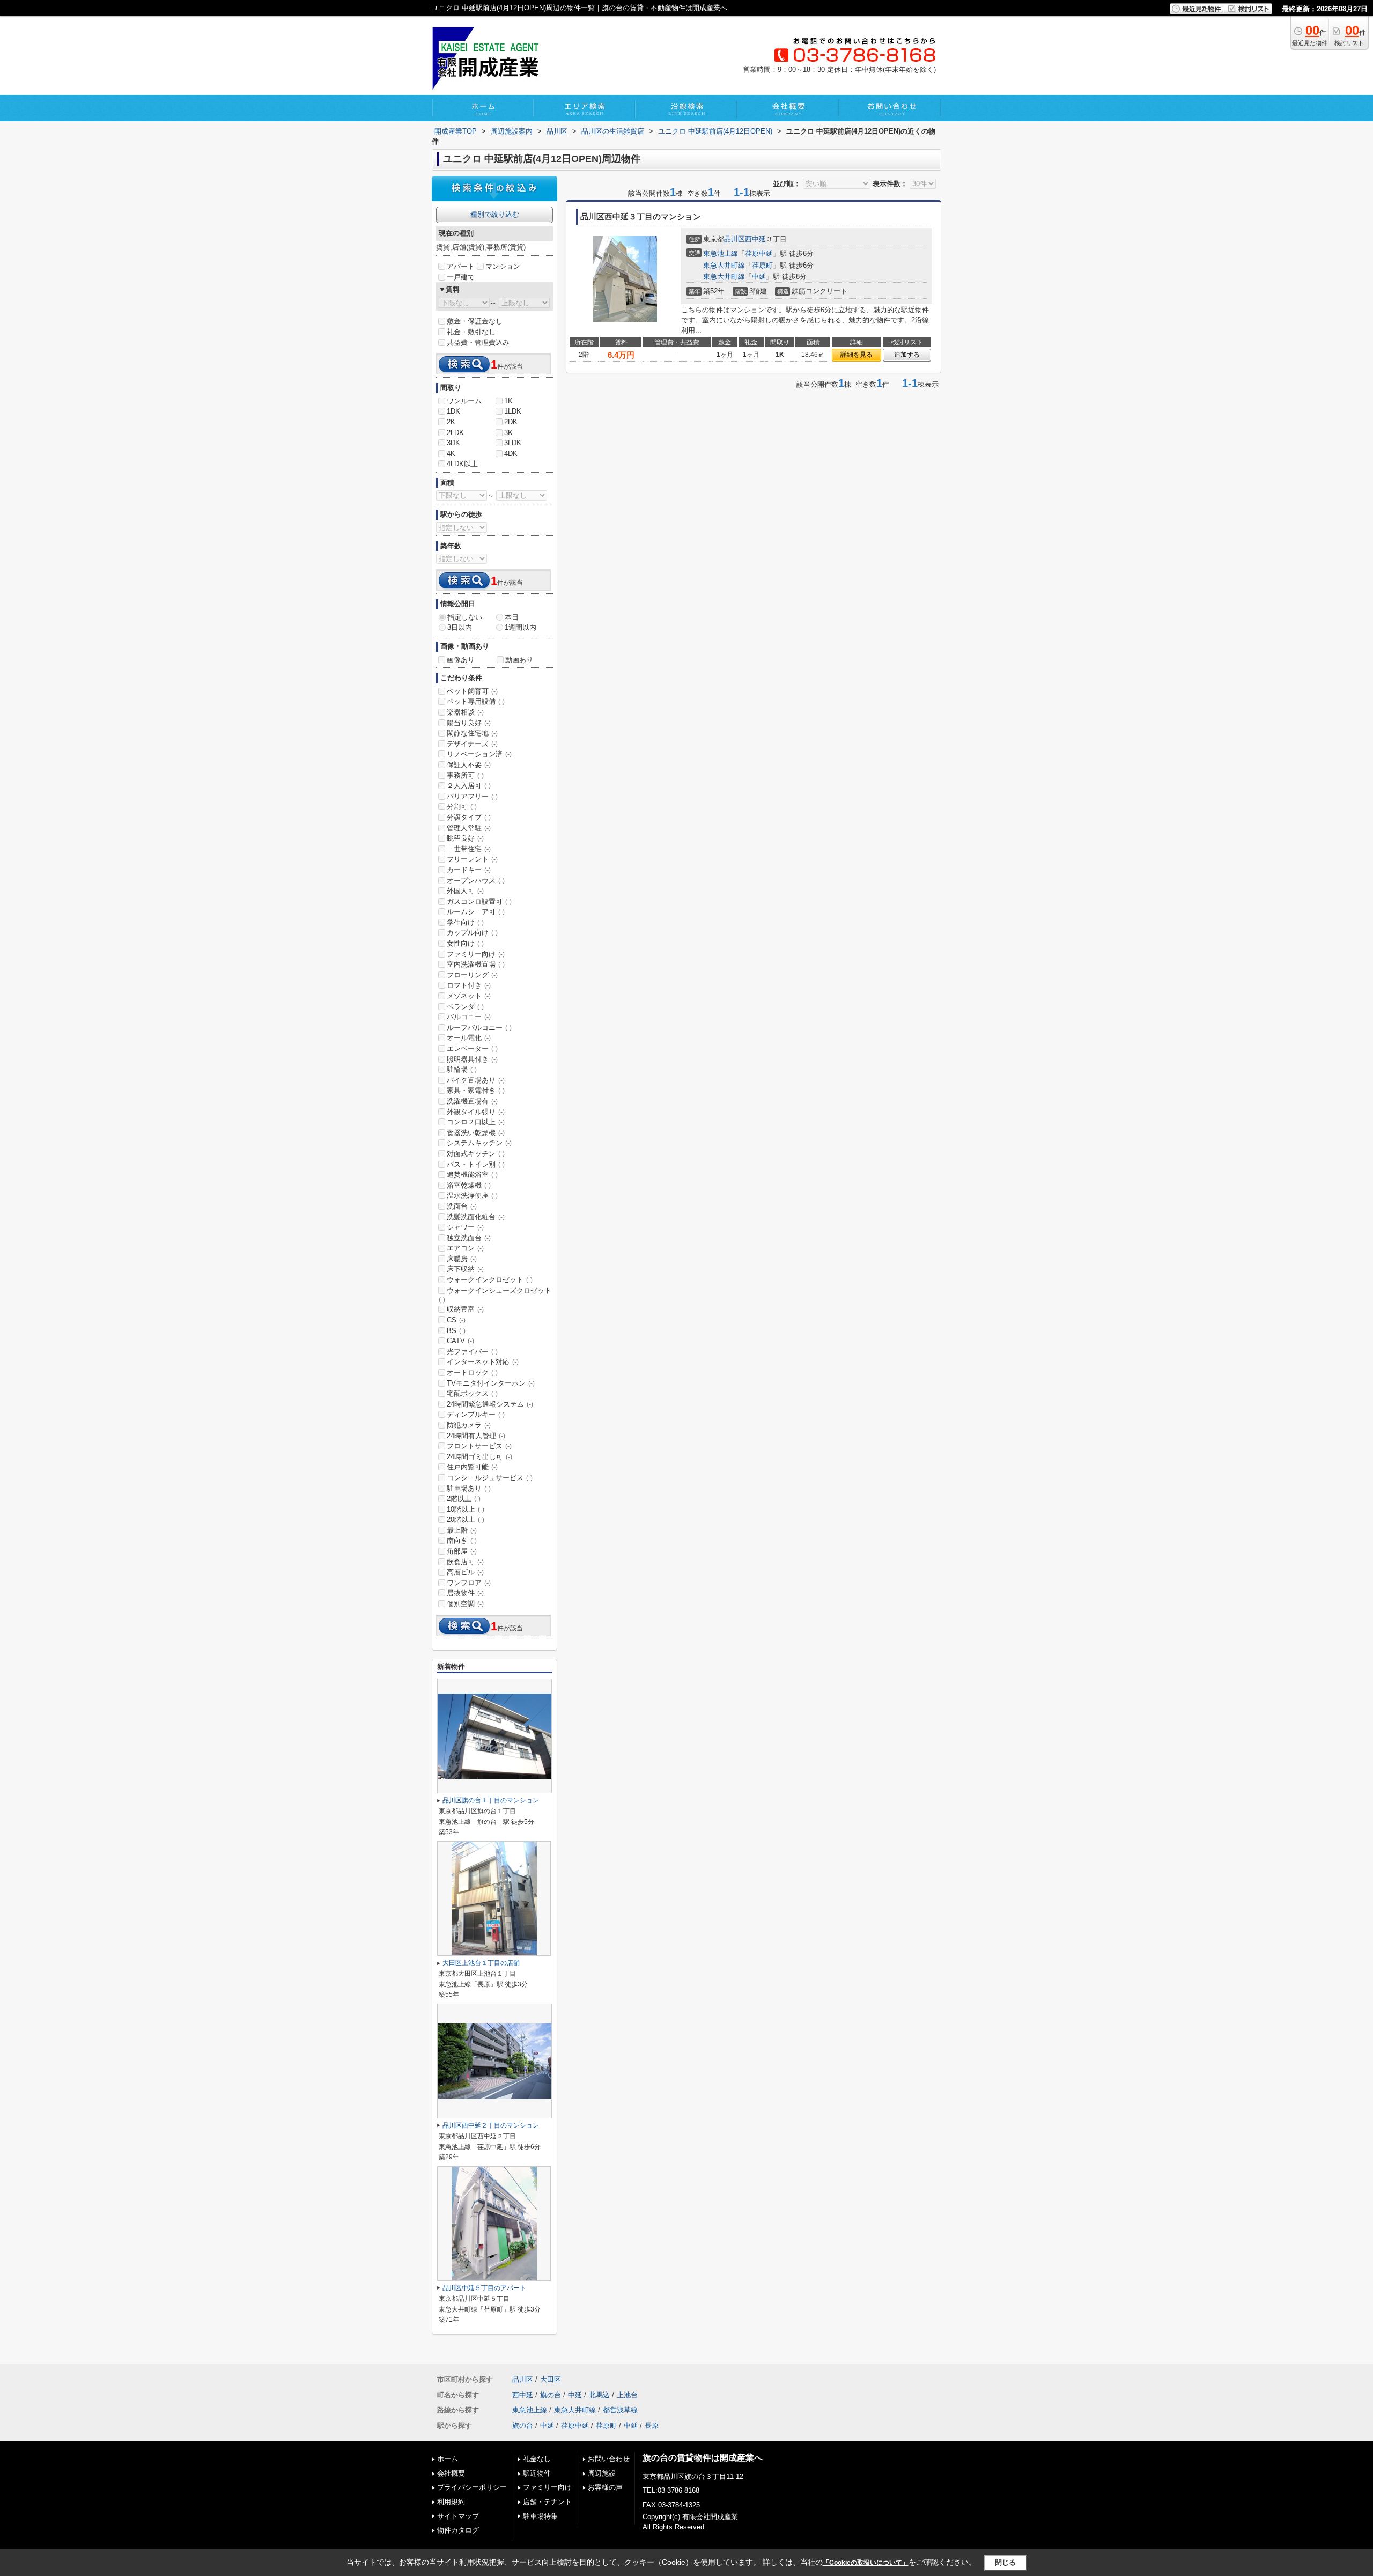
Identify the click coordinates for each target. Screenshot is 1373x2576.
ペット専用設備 (476, 701)
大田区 (551, 2379)
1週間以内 (521, 627)
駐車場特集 (540, 2516)
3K (508, 433)
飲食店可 (465, 1562)
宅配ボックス (472, 1393)
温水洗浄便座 (472, 1195)
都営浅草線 (620, 2410)
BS (456, 1331)
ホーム (448, 2459)
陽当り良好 (469, 723)
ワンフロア (469, 1583)
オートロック (472, 1372)
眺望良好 (465, 838)
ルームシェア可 (476, 912)
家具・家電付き (476, 1090)
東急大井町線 (724, 265)
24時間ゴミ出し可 (479, 1457)
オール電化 (469, 1038)
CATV (460, 1341)
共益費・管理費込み (478, 343)
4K (451, 454)
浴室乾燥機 (469, 1185)
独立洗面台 (469, 1238)
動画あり (519, 660)
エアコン (465, 1248)
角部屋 (462, 1551)
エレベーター (472, 1048)
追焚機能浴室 (472, 1175)
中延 (759, 277)
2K (451, 422)
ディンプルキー (476, 1414)
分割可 (462, 807)
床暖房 (462, 1259)
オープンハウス (476, 881)
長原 (652, 2426)
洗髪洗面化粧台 (476, 1217)
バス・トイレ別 (476, 1164)
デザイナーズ (472, 744)
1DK (453, 411)
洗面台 (462, 1206)
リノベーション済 (479, 754)
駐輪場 (462, 1069)
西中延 (755, 239)
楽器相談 (465, 712)
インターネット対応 (483, 1362)
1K (508, 401)
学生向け (465, 922)
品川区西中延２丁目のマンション (491, 2125)
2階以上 (464, 1499)
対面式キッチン (476, 1154)
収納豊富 (465, 1309)
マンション (503, 266)
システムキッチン (479, 1143)
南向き (462, 1540)
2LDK (455, 433)
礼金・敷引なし (471, 332)
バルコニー (469, 1017)
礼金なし (537, 2459)
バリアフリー (472, 796)
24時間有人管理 (476, 1436)
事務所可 (465, 775)
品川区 (735, 239)
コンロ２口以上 (476, 1122)
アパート (461, 266)
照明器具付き (472, 1059)
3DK (453, 443)
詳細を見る (857, 355)
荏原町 (762, 265)
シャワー (465, 1227)
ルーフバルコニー (479, 1028)
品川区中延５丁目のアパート (484, 2288)
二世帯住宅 (469, 849)
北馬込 (599, 2395)
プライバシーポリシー (472, 2487)
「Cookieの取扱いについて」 (866, 2563)
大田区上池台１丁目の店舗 (481, 1963)
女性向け (465, 943)
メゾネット (469, 996)
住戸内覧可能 (472, 1467)
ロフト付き (469, 985)
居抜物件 (465, 1593)
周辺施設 (602, 2473)
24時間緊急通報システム (490, 1404)
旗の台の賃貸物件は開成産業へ (703, 2458)
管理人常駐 (469, 828)
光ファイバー (472, 1352)
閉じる (1005, 2562)
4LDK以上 (462, 464)
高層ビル (465, 1572)
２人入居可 (469, 786)
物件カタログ (458, 2530)
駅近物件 (537, 2473)
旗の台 (551, 2395)
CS (456, 1320)
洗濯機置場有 (472, 1101)
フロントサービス (479, 1446)
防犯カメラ (469, 1425)
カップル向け (472, 933)
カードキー (469, 870)
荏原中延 (759, 253)
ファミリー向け (476, 954)
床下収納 (465, 1269)
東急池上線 (721, 253)
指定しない (465, 617)
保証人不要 (469, 765)
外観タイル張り (476, 1112)
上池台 (627, 2395)
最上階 (462, 1530)
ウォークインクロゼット (490, 1280)
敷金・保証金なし (475, 321)
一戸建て (461, 277)
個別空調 (465, 1604)
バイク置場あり (476, 1080)
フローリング (472, 975)
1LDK (513, 411)
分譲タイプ (469, 817)
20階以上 (466, 1519)
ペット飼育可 (472, 691)
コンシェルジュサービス (490, 1478)
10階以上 (466, 1509)
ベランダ (465, 1007)
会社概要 (451, 2473)
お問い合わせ (609, 2459)
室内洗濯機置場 (476, 964)
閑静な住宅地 (472, 733)
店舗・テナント (547, 2502)
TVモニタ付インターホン (491, 1383)
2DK (511, 422)
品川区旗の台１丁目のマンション (491, 1800)
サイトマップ (458, 2516)
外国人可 (465, 891)
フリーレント (472, 859)
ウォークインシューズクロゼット (495, 1295)
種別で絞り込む (495, 214)
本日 (512, 617)
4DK (511, 454)
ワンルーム (464, 401)
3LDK (513, 443)
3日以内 (460, 627)
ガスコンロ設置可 (479, 901)
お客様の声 (605, 2487)
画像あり (461, 660)
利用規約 (451, 2502)
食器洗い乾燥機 (476, 1133)
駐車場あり (469, 1488)
